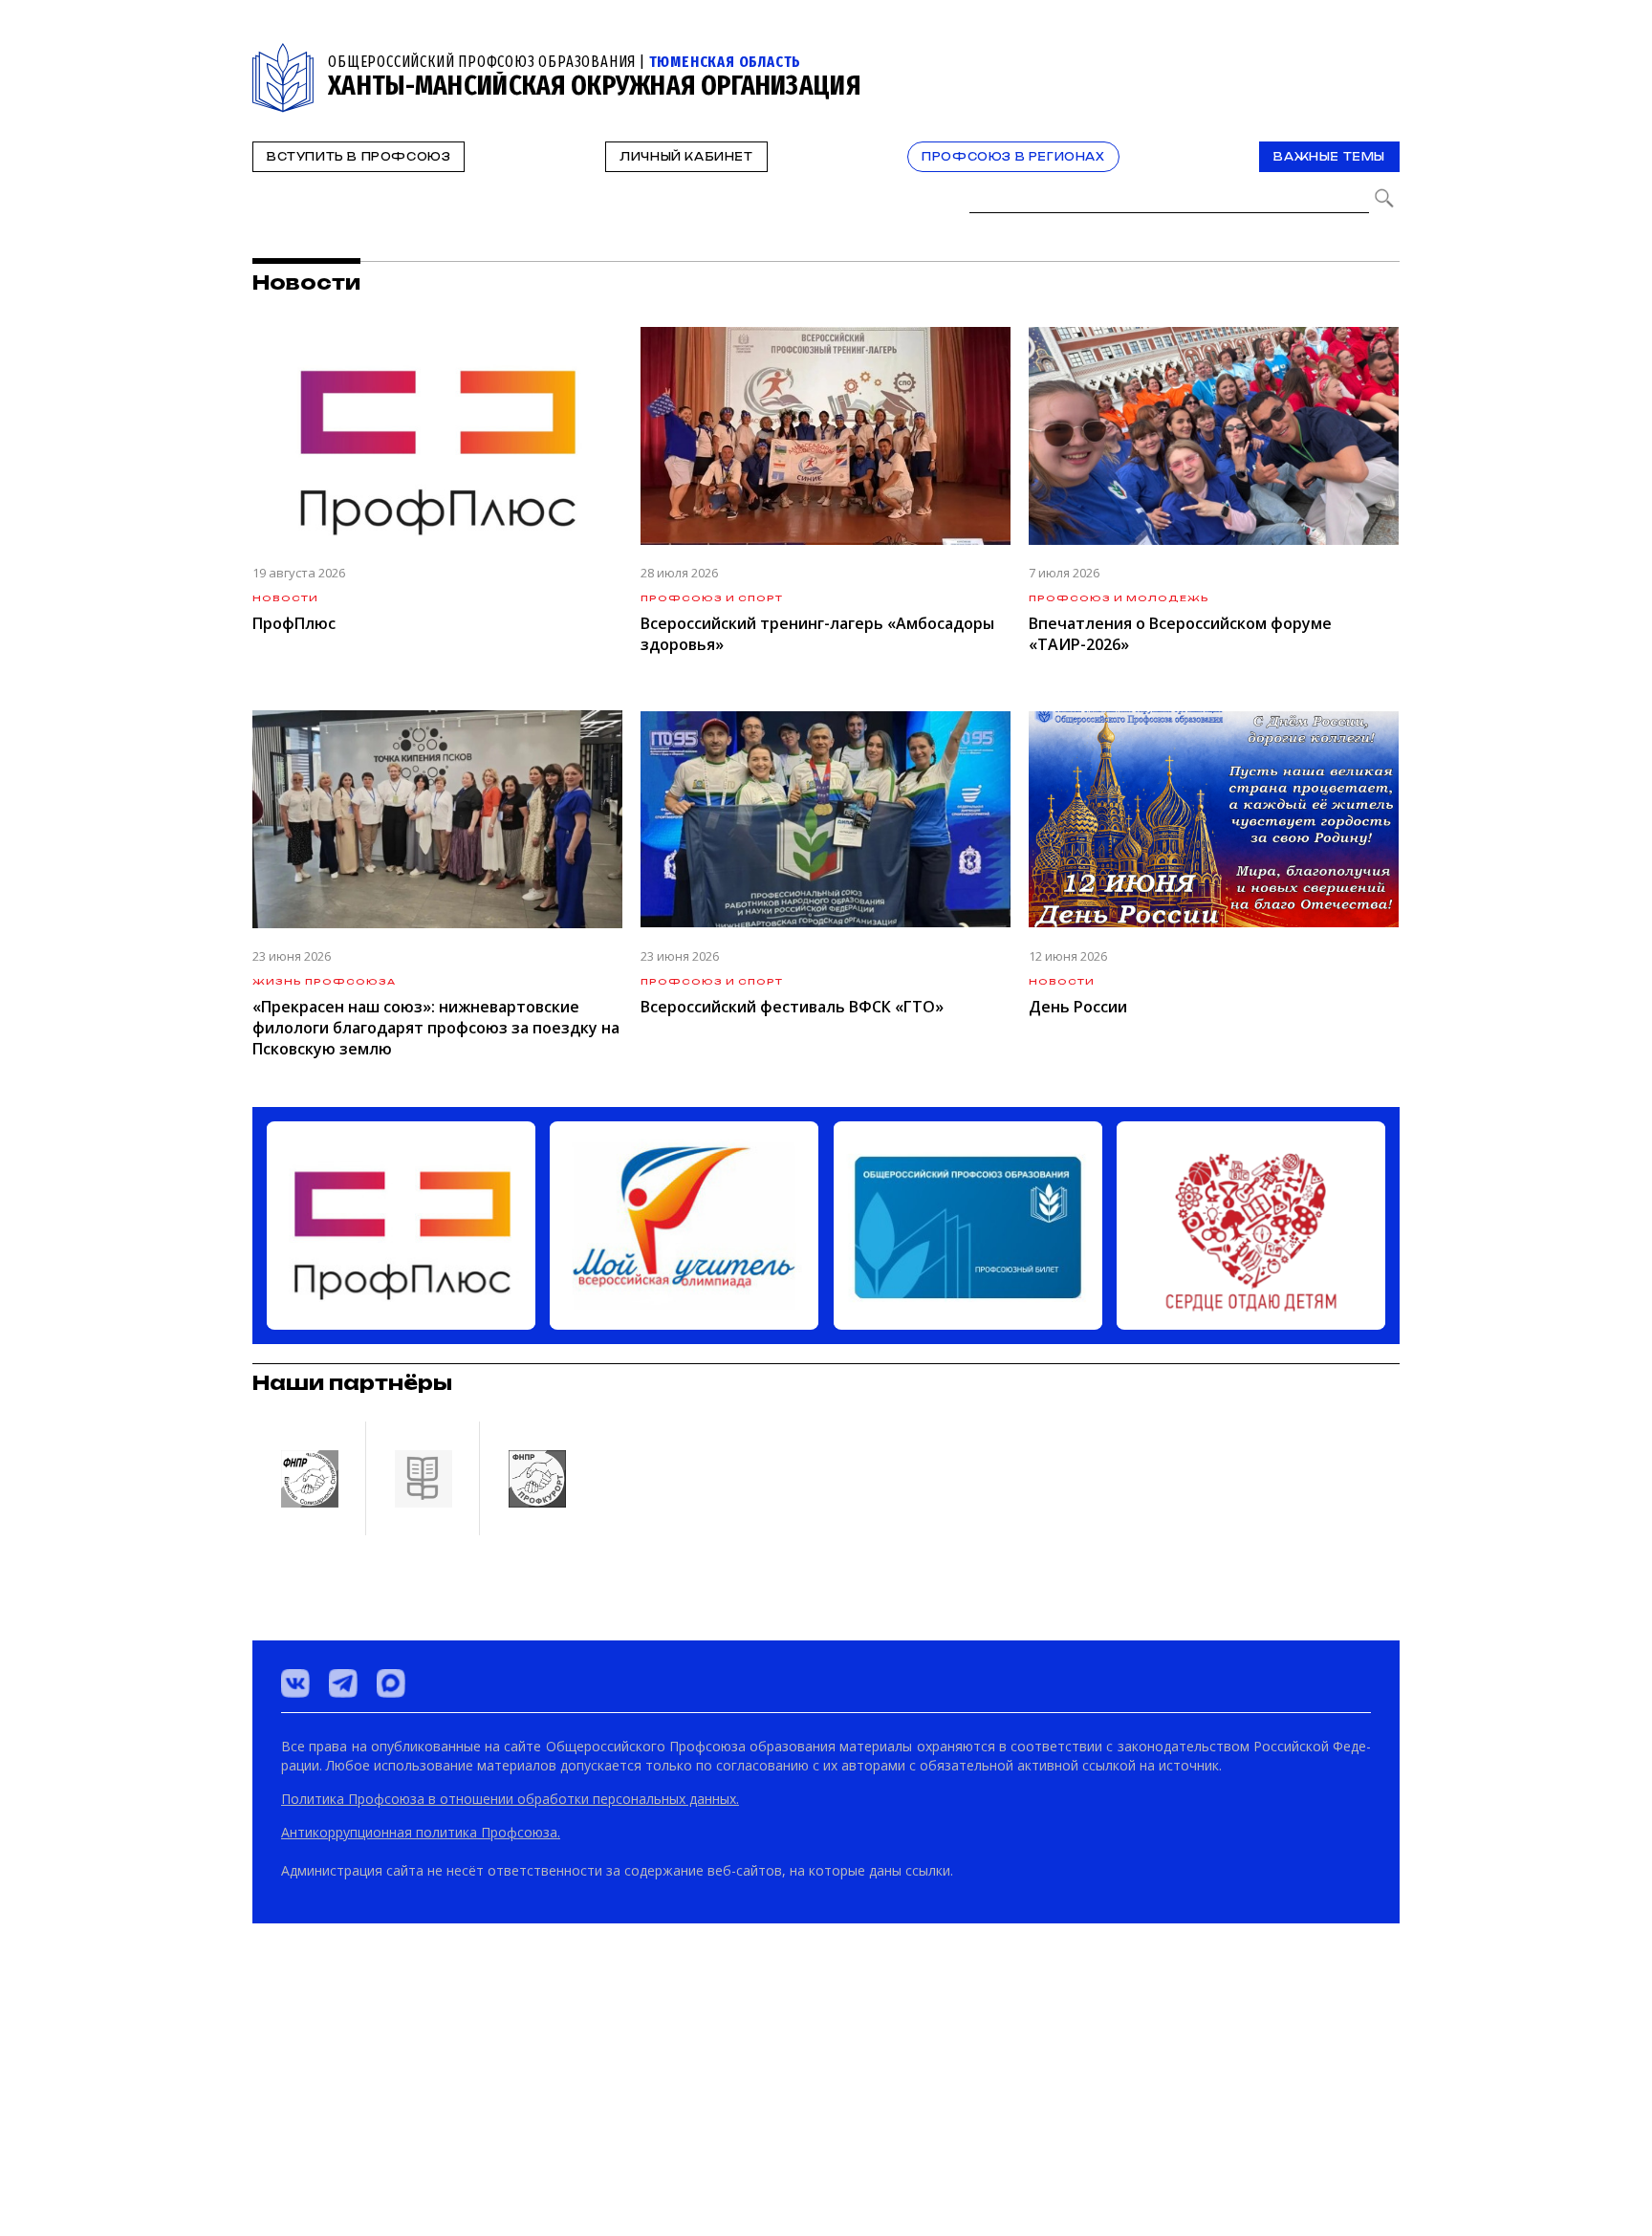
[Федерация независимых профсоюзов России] (309, 2137)
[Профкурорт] (536, 2137)
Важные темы (1329, 157)
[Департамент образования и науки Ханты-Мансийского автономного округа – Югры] (423, 2137)
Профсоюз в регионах (1013, 157)
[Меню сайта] (1383, 54)
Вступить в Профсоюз (359, 157)
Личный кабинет (686, 157)
